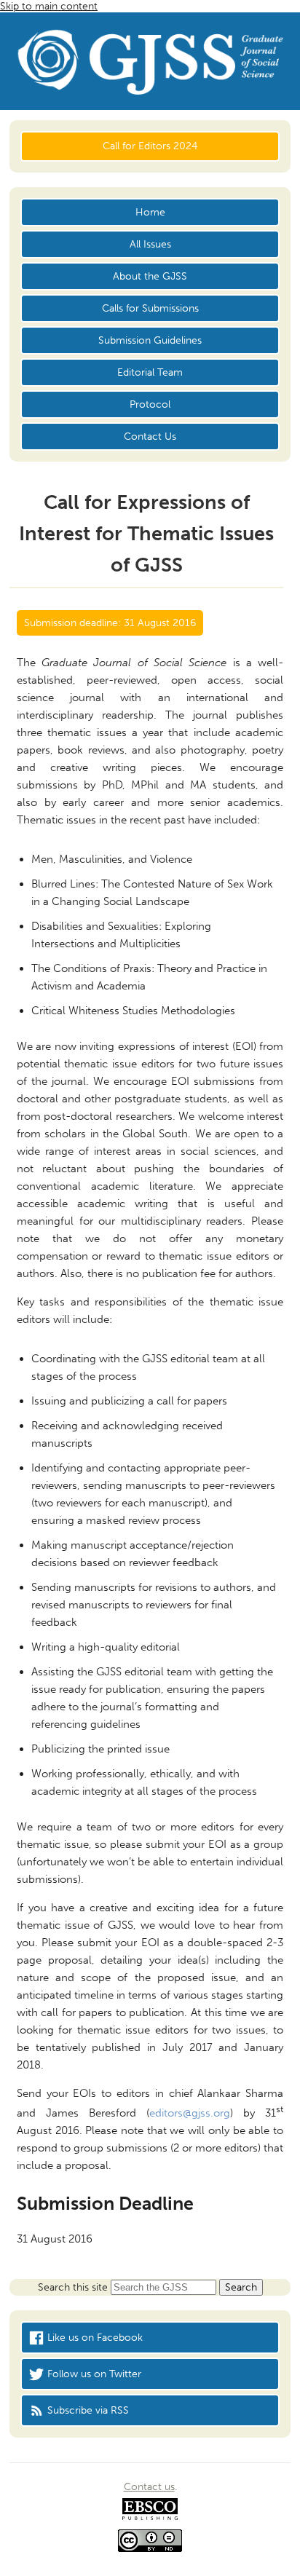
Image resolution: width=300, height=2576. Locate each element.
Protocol (150, 404)
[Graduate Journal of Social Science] (150, 65)
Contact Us (150, 436)
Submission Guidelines (150, 340)
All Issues (150, 244)
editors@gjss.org (190, 2113)
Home (150, 212)
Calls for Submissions (150, 308)
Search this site (74, 2287)
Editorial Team (150, 372)
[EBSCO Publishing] (150, 2517)
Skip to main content (49, 6)
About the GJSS (150, 276)
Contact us (149, 2487)
